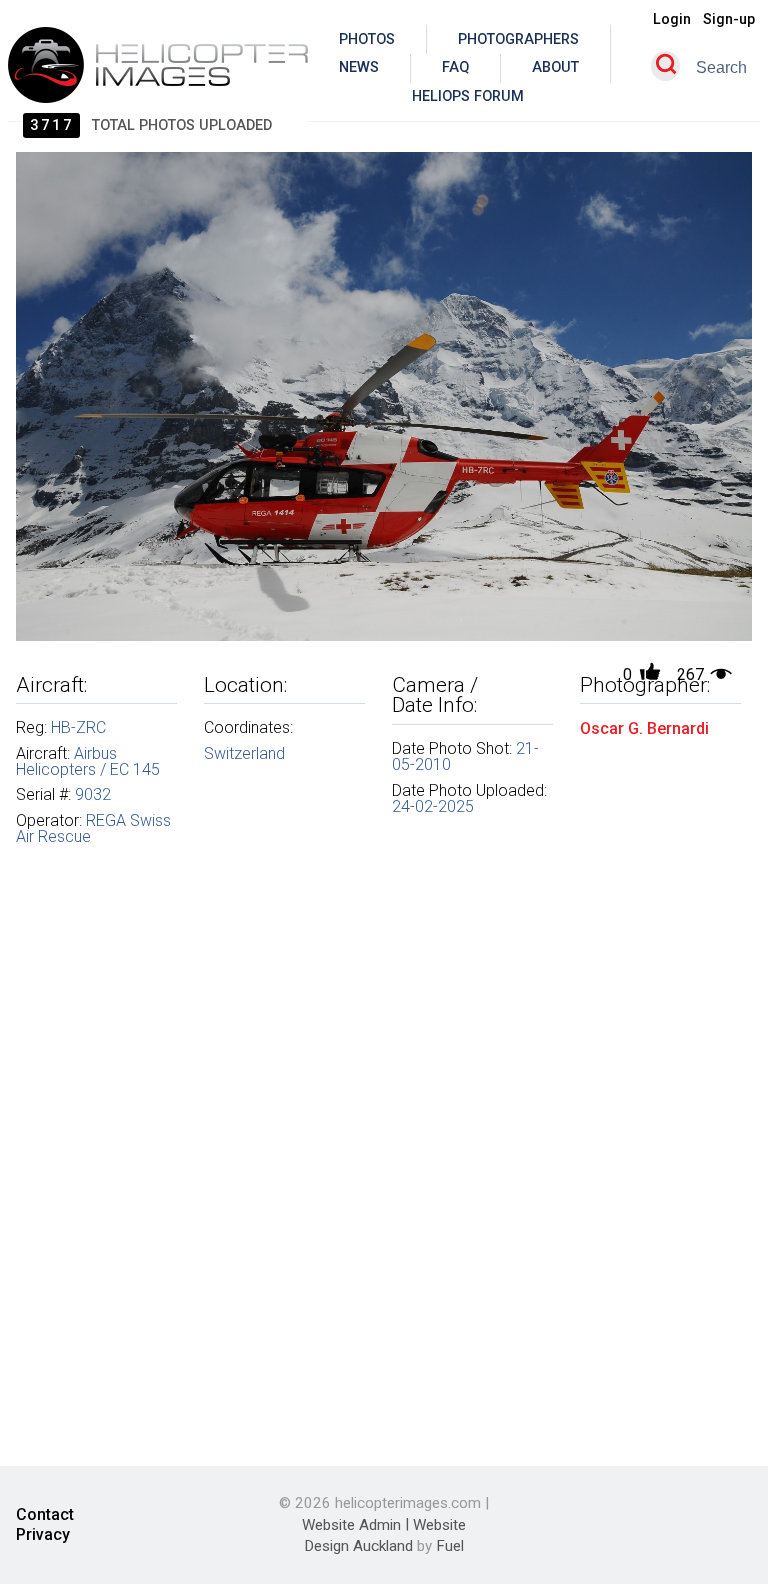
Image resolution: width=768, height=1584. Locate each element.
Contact (45, 1515)
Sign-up (729, 19)
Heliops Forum (468, 96)
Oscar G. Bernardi (644, 727)
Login (672, 19)
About (555, 67)
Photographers (518, 39)
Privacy (43, 1534)
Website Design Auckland (385, 1534)
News (359, 67)
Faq (455, 67)
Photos (367, 39)
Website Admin (351, 1524)
